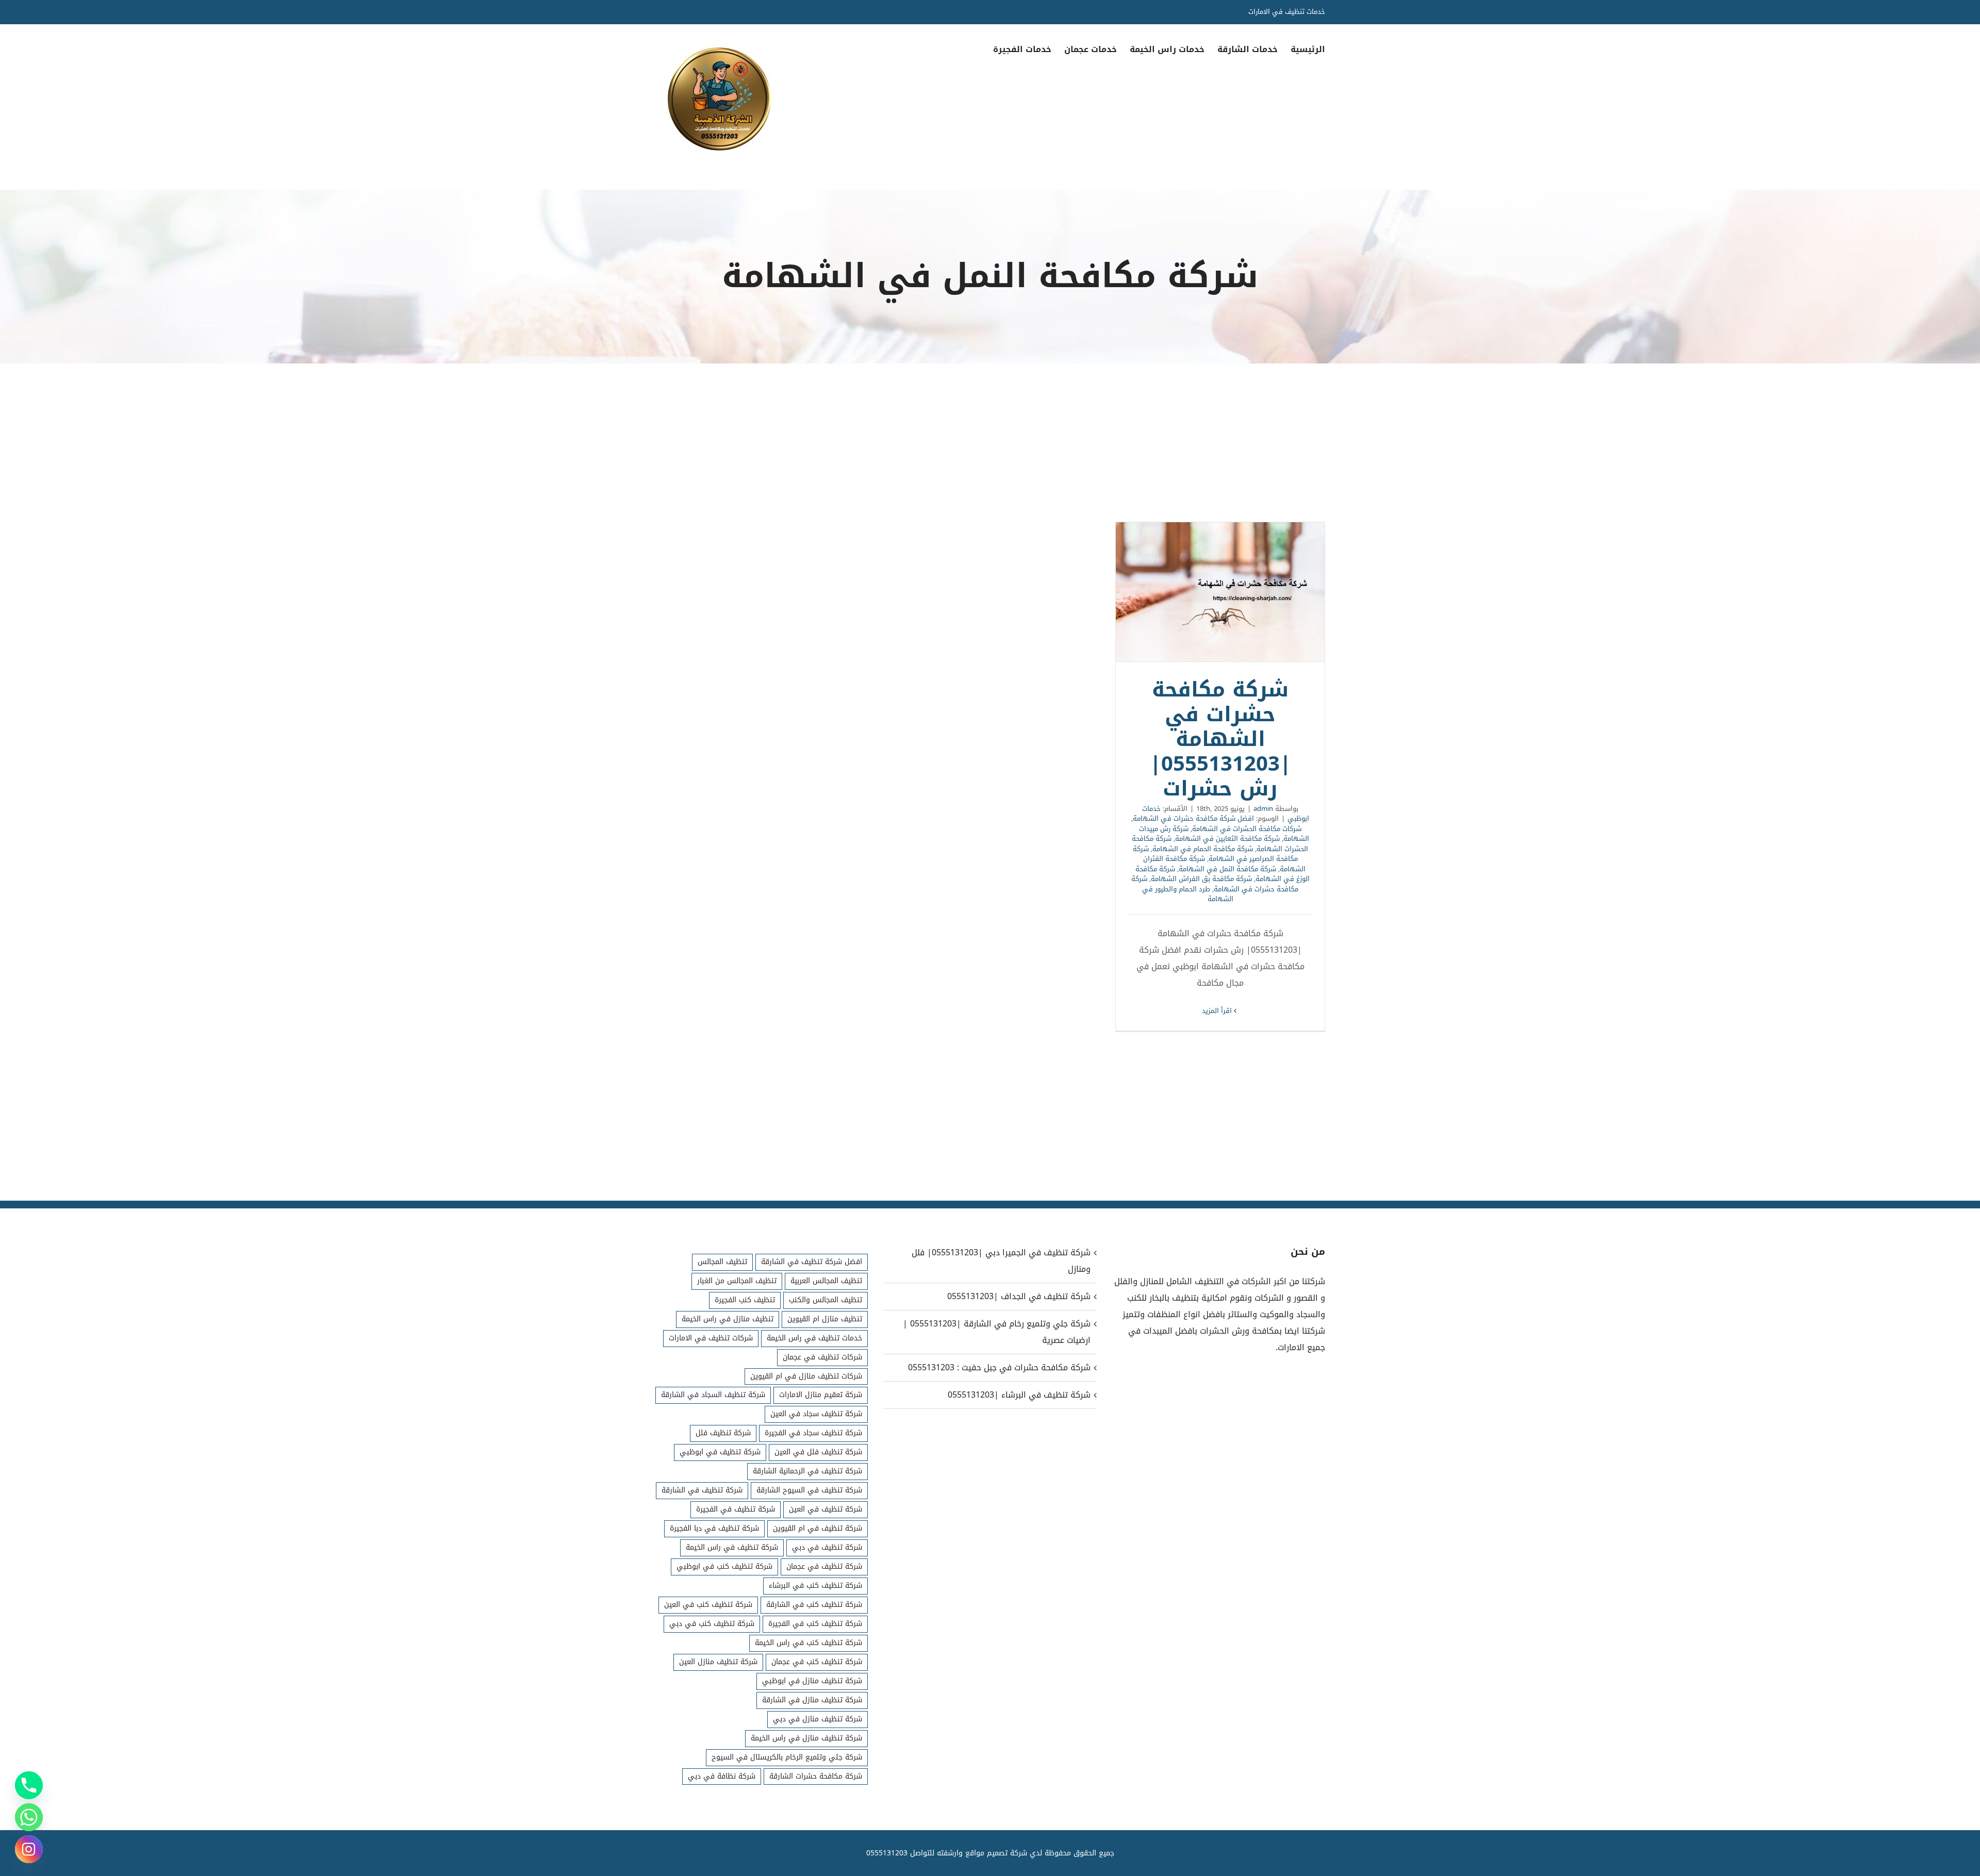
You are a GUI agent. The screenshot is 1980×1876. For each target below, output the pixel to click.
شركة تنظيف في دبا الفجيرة (714, 1528)
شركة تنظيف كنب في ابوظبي (724, 1566)
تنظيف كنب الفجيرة (745, 1300)
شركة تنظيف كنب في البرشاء (815, 1586)
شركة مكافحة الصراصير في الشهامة (1215, 854)
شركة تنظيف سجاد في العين (816, 1414)
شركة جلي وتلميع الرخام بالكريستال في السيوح (787, 1757)
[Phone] (29, 1785)
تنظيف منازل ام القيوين (825, 1319)
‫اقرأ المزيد (1218, 1011)
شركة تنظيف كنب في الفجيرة (815, 1624)
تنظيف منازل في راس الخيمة (728, 1319)
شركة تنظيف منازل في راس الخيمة (806, 1738)
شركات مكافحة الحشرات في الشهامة (1247, 829)
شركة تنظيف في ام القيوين (818, 1528)
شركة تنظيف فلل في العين (818, 1452)
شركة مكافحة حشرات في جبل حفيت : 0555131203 (999, 1367)
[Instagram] (29, 1849)
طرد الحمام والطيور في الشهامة (1188, 894)
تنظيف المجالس (722, 1262)
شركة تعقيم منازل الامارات (821, 1395)
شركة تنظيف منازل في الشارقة (812, 1700)
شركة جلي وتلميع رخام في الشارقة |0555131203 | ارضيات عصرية (996, 1332)
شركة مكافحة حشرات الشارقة (816, 1776)
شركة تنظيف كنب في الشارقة (814, 1605)
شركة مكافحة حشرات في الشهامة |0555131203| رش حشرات (1220, 592)
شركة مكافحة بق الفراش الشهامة (1201, 879)
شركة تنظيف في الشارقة (702, 1490)
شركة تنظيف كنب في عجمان (817, 1662)
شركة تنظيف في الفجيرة (736, 1509)
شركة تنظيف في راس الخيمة (732, 1547)
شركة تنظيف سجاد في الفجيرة (813, 1433)
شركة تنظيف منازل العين (718, 1662)
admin (1263, 809)
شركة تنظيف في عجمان (824, 1566)
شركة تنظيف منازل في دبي (818, 1719)
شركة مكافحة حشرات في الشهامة (1215, 884)
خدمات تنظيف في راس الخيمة (814, 1338)
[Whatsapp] (29, 1817)
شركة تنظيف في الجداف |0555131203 (1019, 1296)
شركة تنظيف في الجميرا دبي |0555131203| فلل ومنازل (1001, 1261)
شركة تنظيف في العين (826, 1509)
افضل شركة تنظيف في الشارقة (812, 1262)
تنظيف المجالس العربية (826, 1281)
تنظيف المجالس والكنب (826, 1300)
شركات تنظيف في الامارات (711, 1338)
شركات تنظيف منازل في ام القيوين (806, 1376)
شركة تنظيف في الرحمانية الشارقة (807, 1471)
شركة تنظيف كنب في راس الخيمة (808, 1643)
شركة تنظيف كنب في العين (708, 1605)
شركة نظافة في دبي (722, 1776)
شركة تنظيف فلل (723, 1433)
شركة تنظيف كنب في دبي (712, 1624)
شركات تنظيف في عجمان (822, 1357)
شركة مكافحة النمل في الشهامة (1227, 869)
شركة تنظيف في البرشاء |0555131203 (1019, 1395)
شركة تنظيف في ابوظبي (720, 1452)
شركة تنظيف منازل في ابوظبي (812, 1681)
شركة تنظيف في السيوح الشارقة (809, 1490)
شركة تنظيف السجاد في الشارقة (713, 1395)
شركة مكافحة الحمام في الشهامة (1203, 849)
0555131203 (887, 1853)
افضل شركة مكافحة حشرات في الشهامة (1193, 818)
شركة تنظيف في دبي (827, 1547)
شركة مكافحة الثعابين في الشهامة (1227, 839)
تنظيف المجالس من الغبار (737, 1281)
